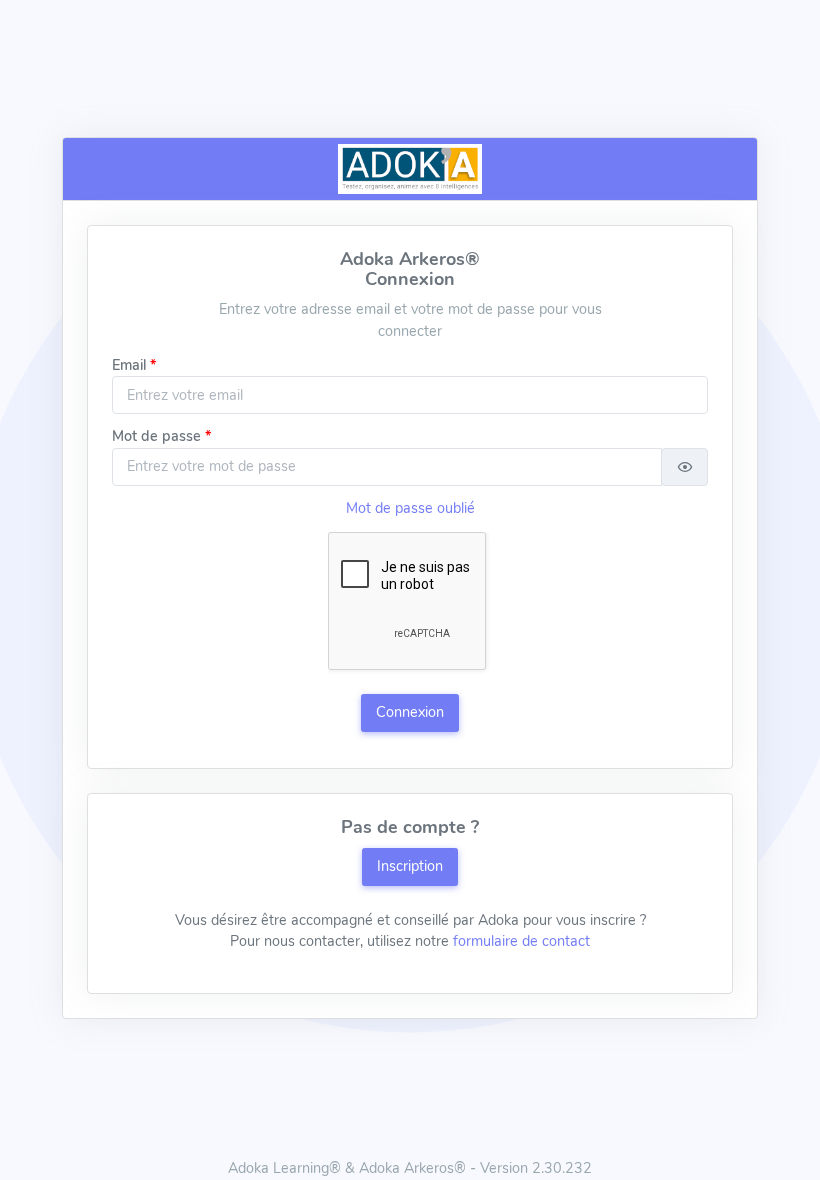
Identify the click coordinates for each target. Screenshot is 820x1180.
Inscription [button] (410, 866)
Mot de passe (156, 436)
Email (129, 365)
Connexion (410, 712)
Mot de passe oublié (410, 508)
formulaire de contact (521, 941)
